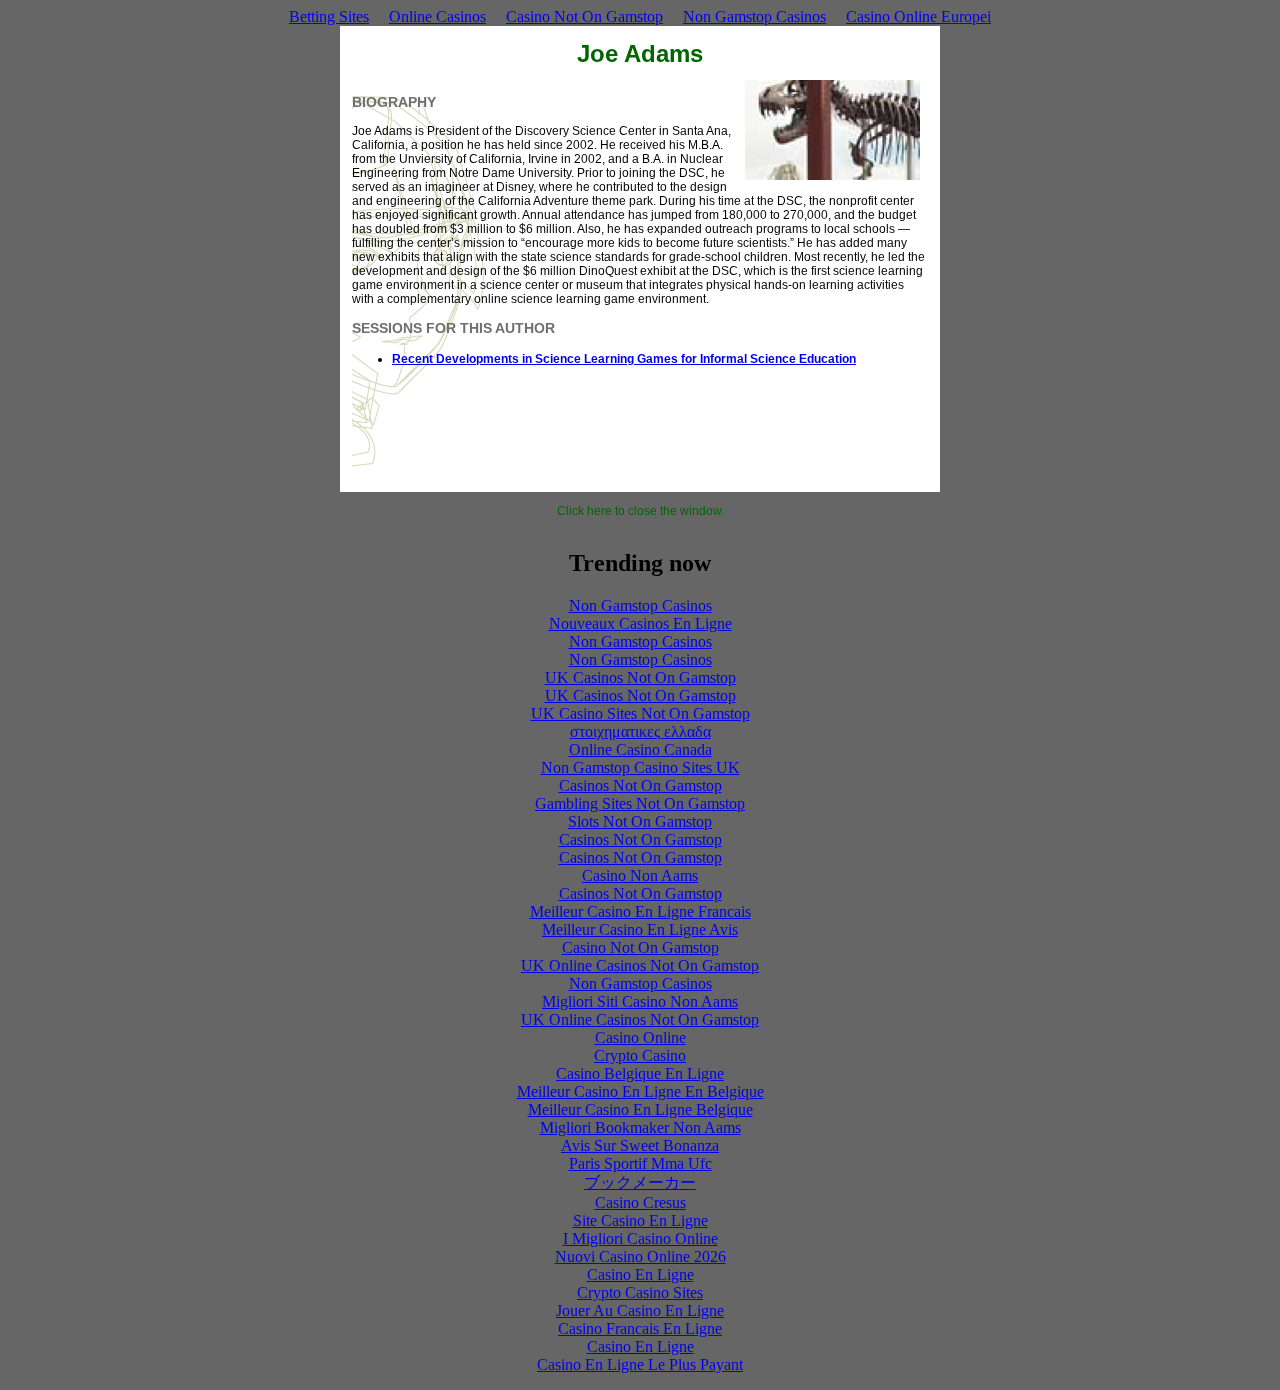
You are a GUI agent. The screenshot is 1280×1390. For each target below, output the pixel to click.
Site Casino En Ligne (640, 1220)
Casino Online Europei (918, 16)
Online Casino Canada (640, 749)
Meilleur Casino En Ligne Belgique (640, 1109)
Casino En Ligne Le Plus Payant (640, 1364)
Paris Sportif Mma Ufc (640, 1163)
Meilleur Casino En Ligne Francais (640, 911)
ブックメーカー (640, 1182)
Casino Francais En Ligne (640, 1328)
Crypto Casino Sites (640, 1292)
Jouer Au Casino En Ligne (640, 1310)
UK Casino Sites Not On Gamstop (640, 713)
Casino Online (640, 1037)
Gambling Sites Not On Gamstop (640, 803)
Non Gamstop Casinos (754, 16)
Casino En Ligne (640, 1274)
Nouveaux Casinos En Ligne (640, 623)
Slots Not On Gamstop (640, 821)
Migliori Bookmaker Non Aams (640, 1127)
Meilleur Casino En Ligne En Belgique (640, 1091)
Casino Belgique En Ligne (640, 1073)
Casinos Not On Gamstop (640, 785)
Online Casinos (437, 16)
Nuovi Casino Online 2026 (640, 1256)
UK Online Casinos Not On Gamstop (640, 965)
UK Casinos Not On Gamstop (640, 677)
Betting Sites (329, 16)
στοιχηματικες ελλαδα (640, 731)
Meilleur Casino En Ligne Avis (640, 929)
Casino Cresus (640, 1202)
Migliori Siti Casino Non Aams (640, 1001)
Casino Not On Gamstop (584, 16)
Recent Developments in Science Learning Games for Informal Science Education (624, 359)
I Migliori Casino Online (640, 1238)
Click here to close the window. (640, 511)
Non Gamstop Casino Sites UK (640, 767)
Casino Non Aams (640, 875)
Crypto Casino (640, 1055)
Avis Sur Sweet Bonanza (640, 1145)
